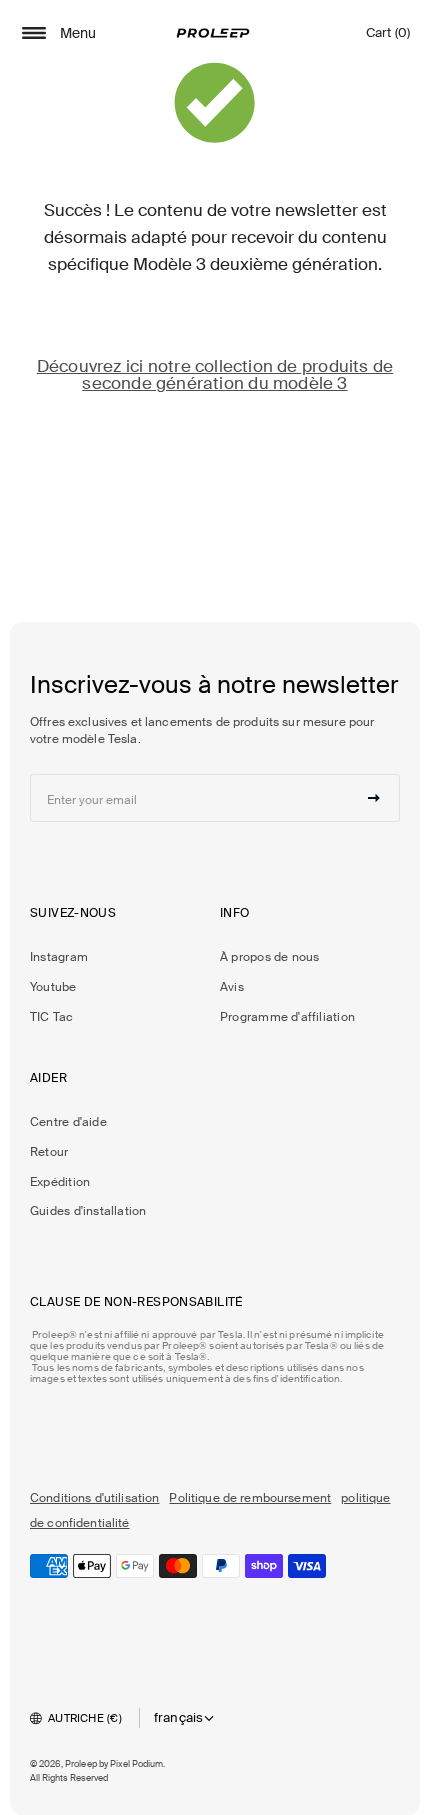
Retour (49, 1152)
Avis (232, 987)
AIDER (48, 1078)
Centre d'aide (68, 1122)
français (179, 1718)
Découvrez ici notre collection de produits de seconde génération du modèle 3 (215, 374)
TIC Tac (52, 1017)
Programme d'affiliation (287, 1017)
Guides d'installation (88, 1211)
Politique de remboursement (250, 1498)
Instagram (59, 957)
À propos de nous (269, 957)
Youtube (53, 987)
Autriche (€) (85, 1718)
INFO (235, 913)
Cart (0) (388, 37)
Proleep (81, 1764)
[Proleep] (213, 33)
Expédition (60, 1182)
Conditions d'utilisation (94, 1498)
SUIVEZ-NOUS (73, 913)
